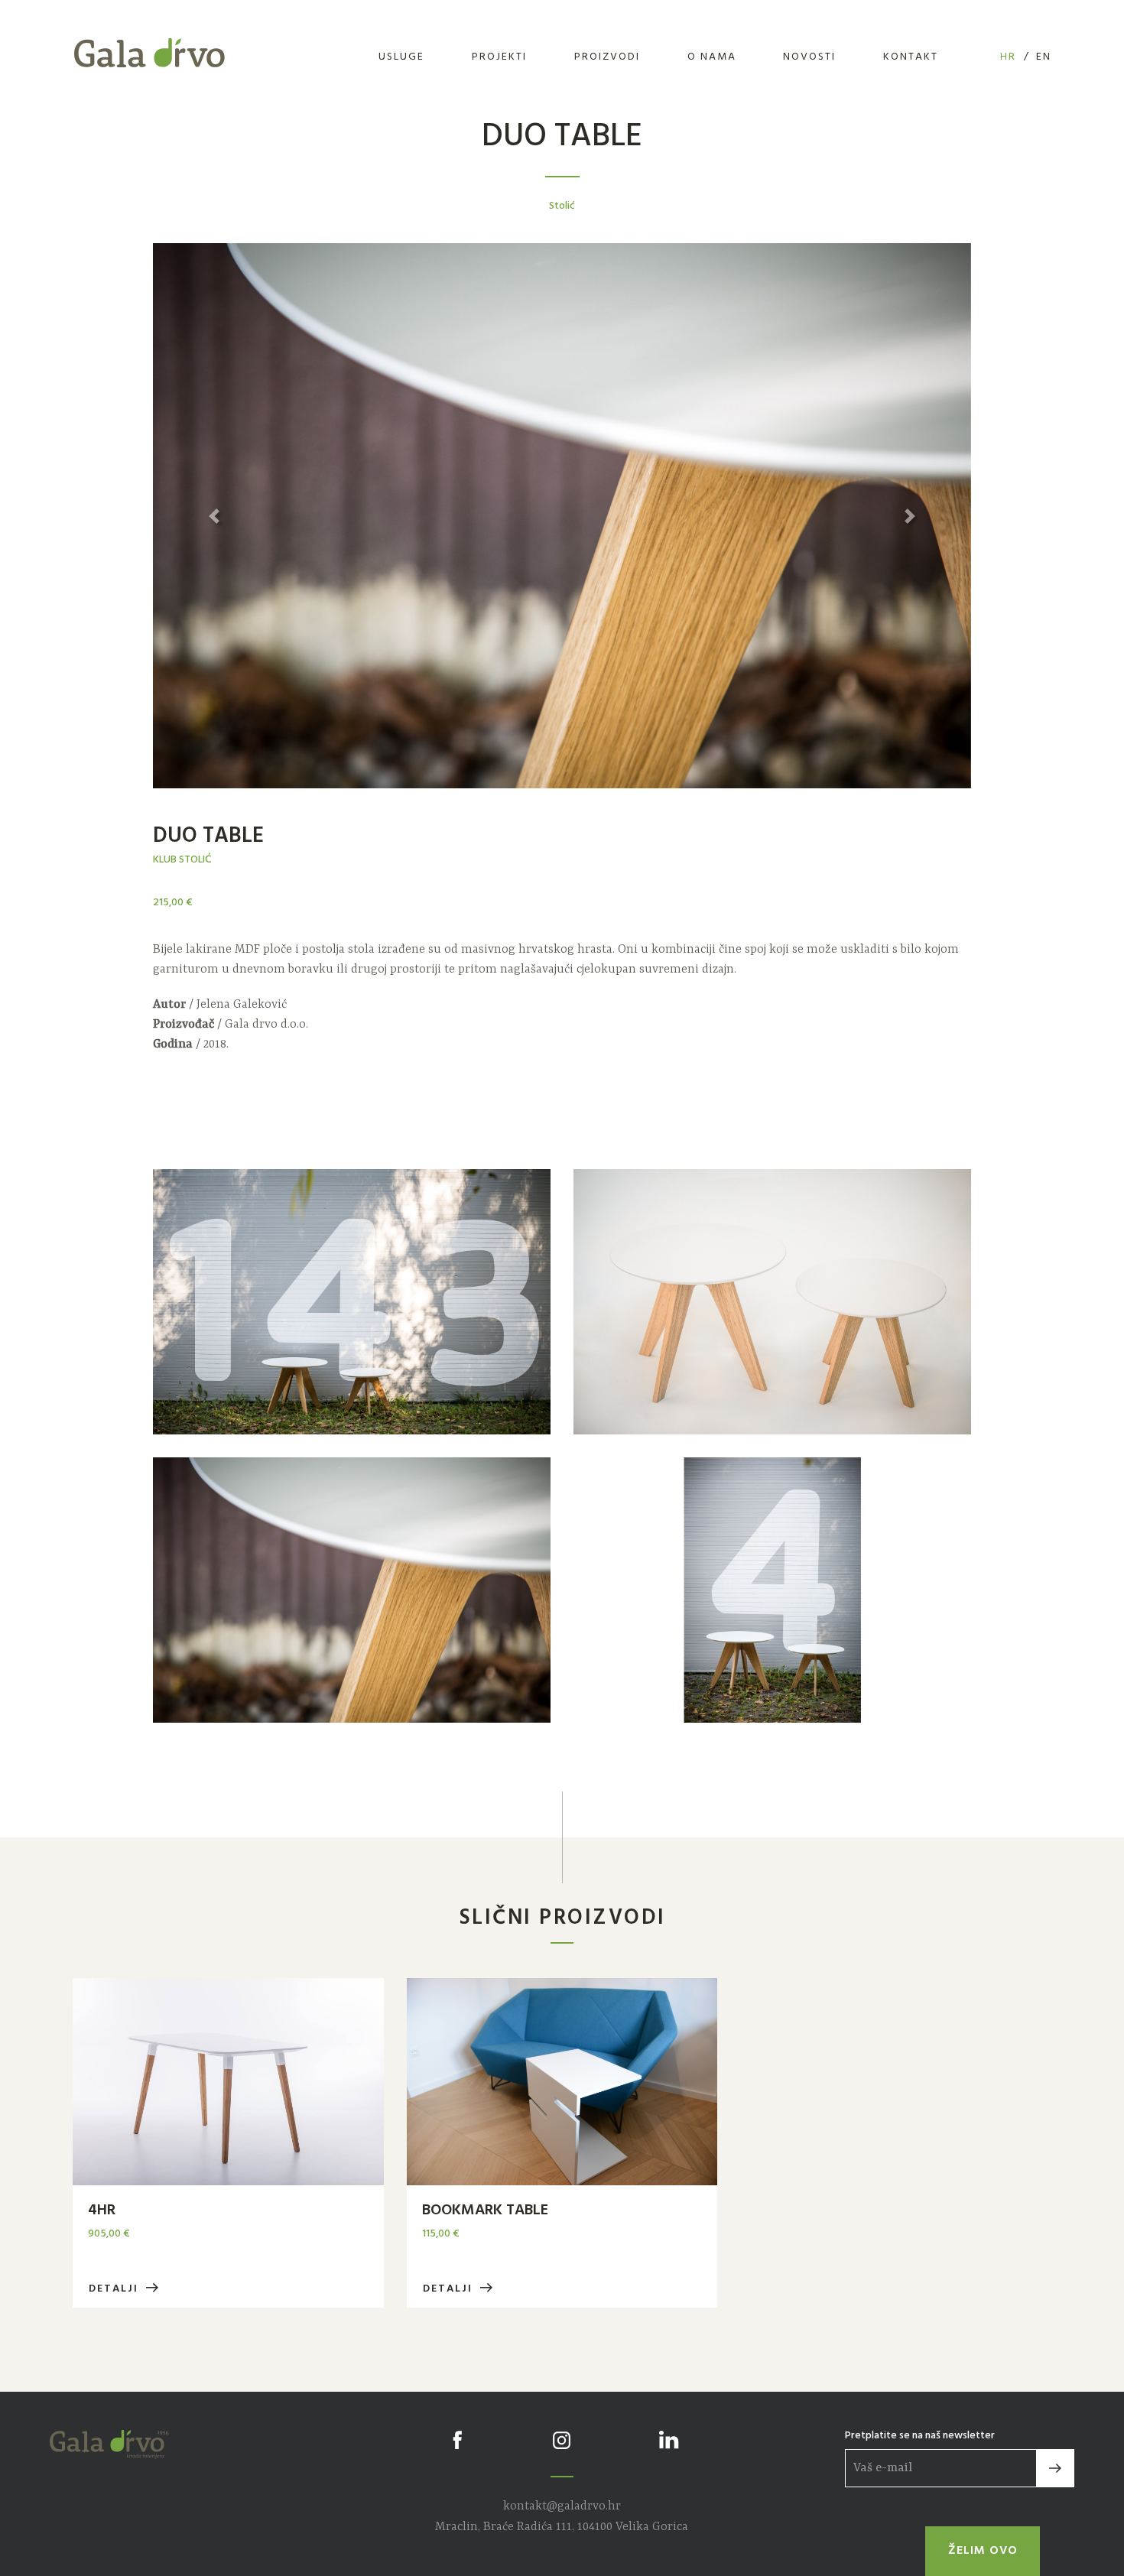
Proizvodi (607, 57)
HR (1008, 57)
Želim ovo (983, 2551)
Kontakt (911, 57)
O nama (712, 57)
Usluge (401, 57)
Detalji (115, 2289)
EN (1044, 57)
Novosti (809, 57)
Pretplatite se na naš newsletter (920, 2436)
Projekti (499, 57)
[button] (214, 516)
